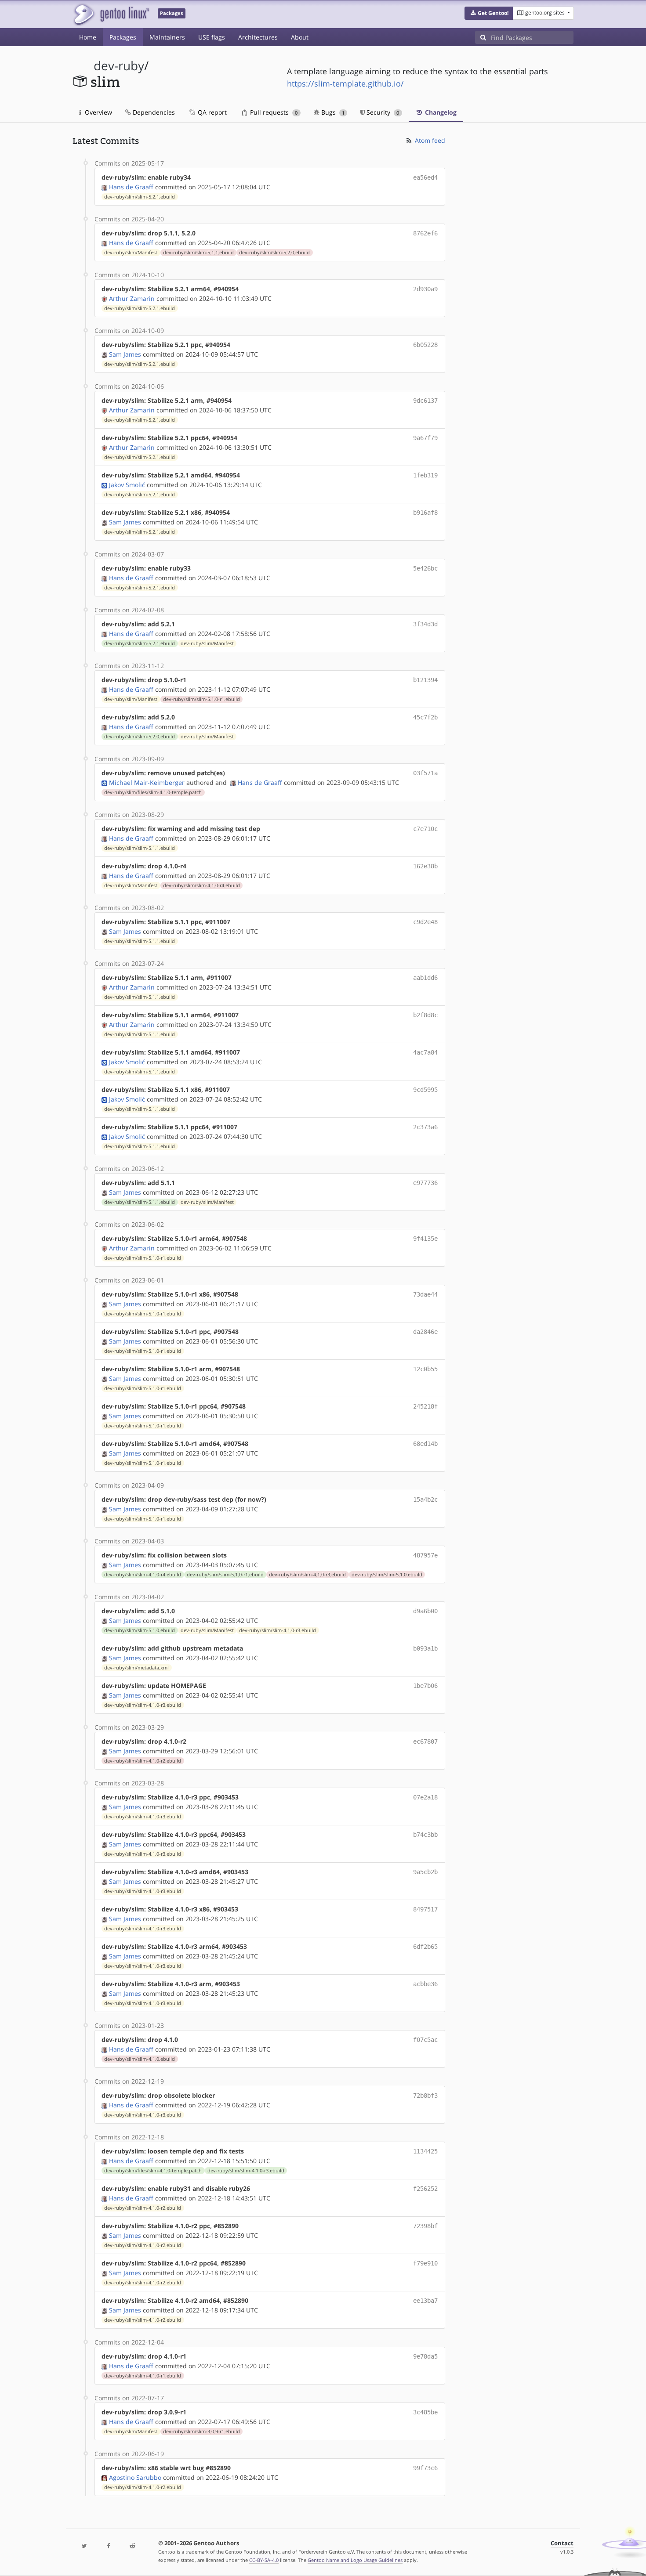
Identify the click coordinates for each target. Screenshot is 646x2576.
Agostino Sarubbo (135, 2477)
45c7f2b (425, 717)
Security (382, 112)
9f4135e (425, 1239)
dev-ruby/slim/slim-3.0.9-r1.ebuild (201, 2431)
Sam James (125, 354)
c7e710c (425, 829)
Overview (98, 112)
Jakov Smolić (127, 485)
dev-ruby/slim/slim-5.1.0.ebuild (387, 1575)
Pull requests (273, 112)
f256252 (425, 2189)
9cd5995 (425, 1090)
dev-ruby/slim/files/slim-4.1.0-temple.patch (153, 792)
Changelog (440, 112)
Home (88, 37)
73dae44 (425, 1294)
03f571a (425, 773)
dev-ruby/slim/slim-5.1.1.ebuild (198, 253)
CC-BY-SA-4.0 (264, 2560)
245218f (425, 1406)
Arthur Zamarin (132, 298)
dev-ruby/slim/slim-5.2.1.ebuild (140, 197)
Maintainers (167, 37)
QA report (211, 112)
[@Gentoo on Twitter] (84, 2546)
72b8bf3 (425, 2095)
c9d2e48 (425, 922)
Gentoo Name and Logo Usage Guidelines (355, 2560)
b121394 (425, 680)
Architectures (258, 37)
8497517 (425, 1909)
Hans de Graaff (131, 187)
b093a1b (425, 1648)
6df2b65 (425, 1947)
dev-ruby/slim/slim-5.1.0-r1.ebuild (201, 699)
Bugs (332, 112)
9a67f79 (425, 438)
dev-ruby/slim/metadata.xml (136, 1668)
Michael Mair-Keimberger (147, 782)
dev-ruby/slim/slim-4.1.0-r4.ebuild (201, 885)
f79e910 (425, 2263)
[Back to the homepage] (111, 14)
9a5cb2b (425, 1872)
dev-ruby (119, 66)
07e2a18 (425, 1797)
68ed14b (425, 1444)
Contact (562, 2543)
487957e (425, 1555)
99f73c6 (425, 2468)
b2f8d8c (425, 1015)
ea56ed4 (425, 177)
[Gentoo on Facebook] (108, 2546)
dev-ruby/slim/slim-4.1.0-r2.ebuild (143, 1761)
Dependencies (153, 112)
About (300, 37)
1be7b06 (425, 1686)
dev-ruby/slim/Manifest (131, 253)
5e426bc (425, 568)
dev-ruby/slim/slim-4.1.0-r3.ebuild (307, 1575)
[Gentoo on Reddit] (132, 2546)
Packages (123, 37)
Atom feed (429, 140)
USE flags (212, 37)
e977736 (425, 1183)
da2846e (425, 1332)
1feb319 (425, 475)
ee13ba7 (425, 2301)
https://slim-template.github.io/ (345, 83)
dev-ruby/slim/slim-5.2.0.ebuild (274, 253)
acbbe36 (425, 1984)
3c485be (425, 2412)
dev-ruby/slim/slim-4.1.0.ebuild (140, 2059)
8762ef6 (425, 233)
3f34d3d (425, 624)
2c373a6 (425, 1127)
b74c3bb (425, 1835)
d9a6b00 (425, 1611)
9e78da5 (425, 2356)
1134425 (425, 2151)
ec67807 (425, 1741)
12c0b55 (425, 1369)
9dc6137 (425, 401)
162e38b (425, 866)
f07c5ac (425, 2040)
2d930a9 (425, 289)
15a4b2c (425, 1499)
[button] (489, 13)
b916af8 (425, 513)
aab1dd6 (425, 978)
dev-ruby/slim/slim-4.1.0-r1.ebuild (143, 2376)
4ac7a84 (425, 1052)
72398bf (425, 2226)
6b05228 (425, 345)
